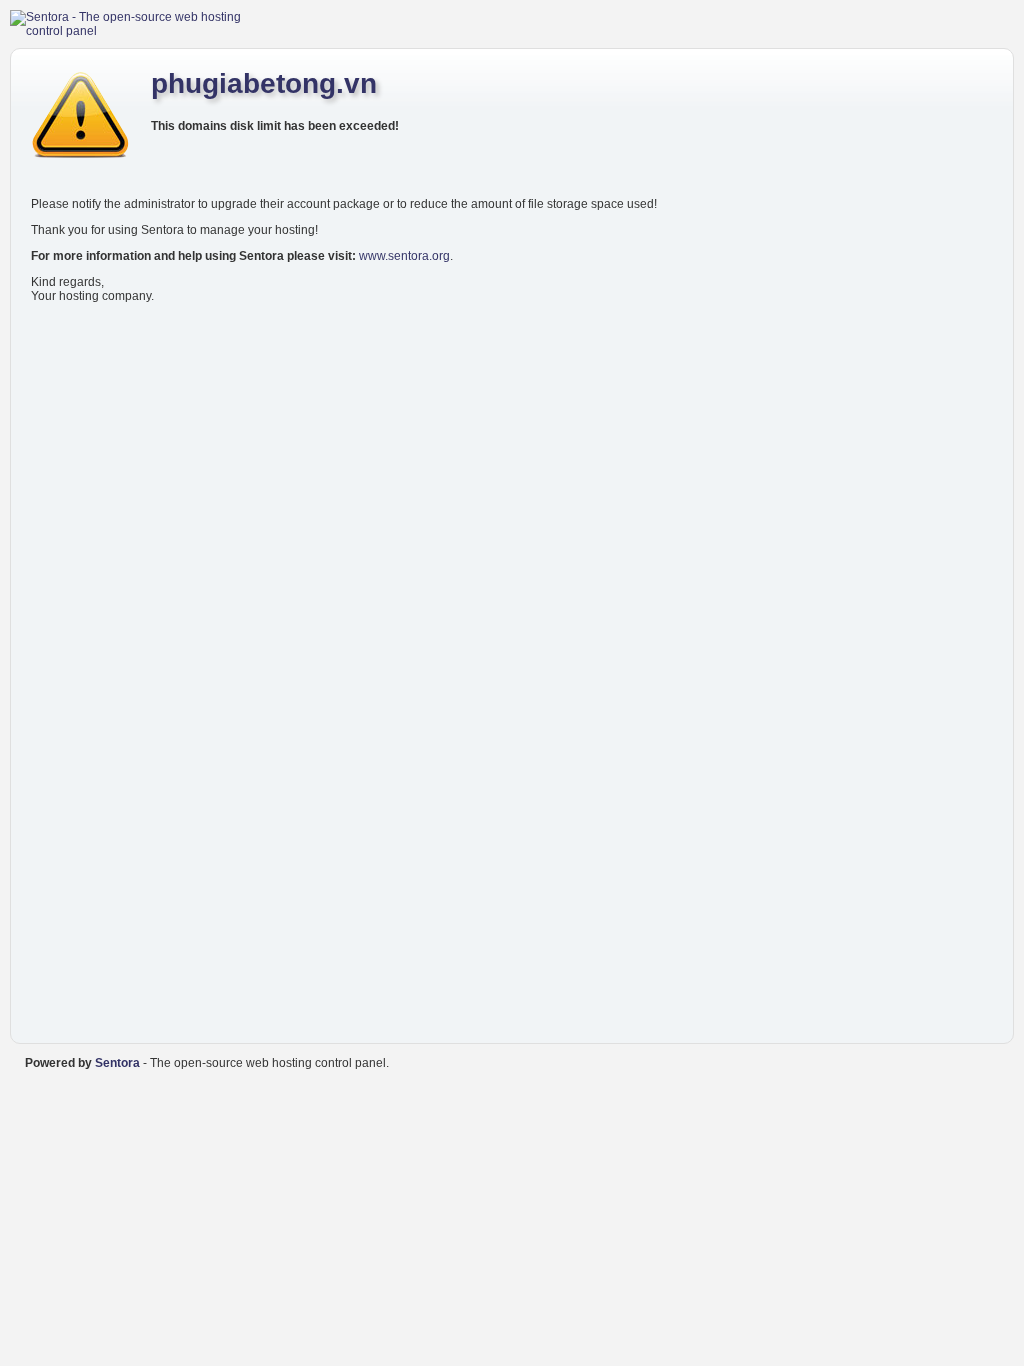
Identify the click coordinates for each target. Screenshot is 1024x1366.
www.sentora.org (404, 256)
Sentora (117, 1063)
